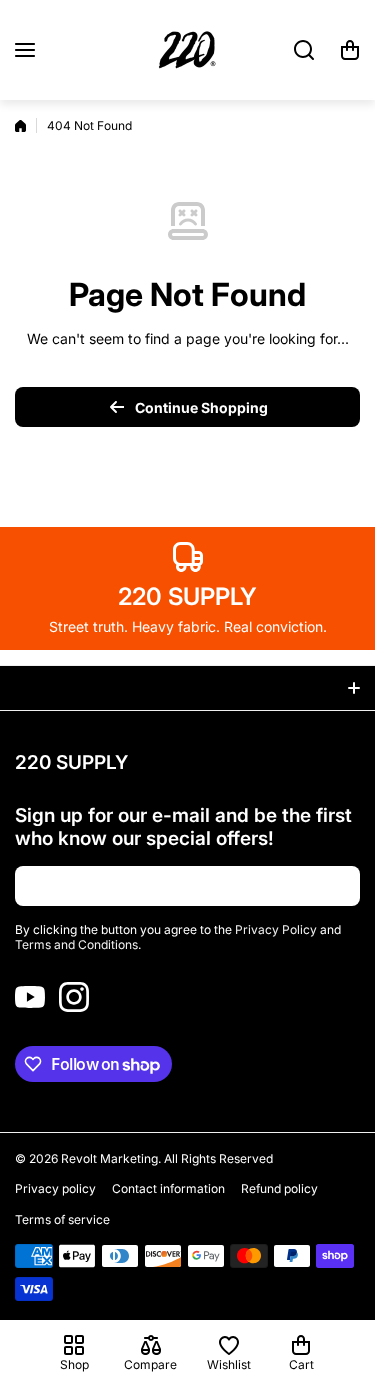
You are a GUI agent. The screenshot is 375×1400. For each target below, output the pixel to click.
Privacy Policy (276, 929)
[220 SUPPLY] (188, 50)
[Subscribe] (335, 886)
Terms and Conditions (76, 944)
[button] (350, 50)
